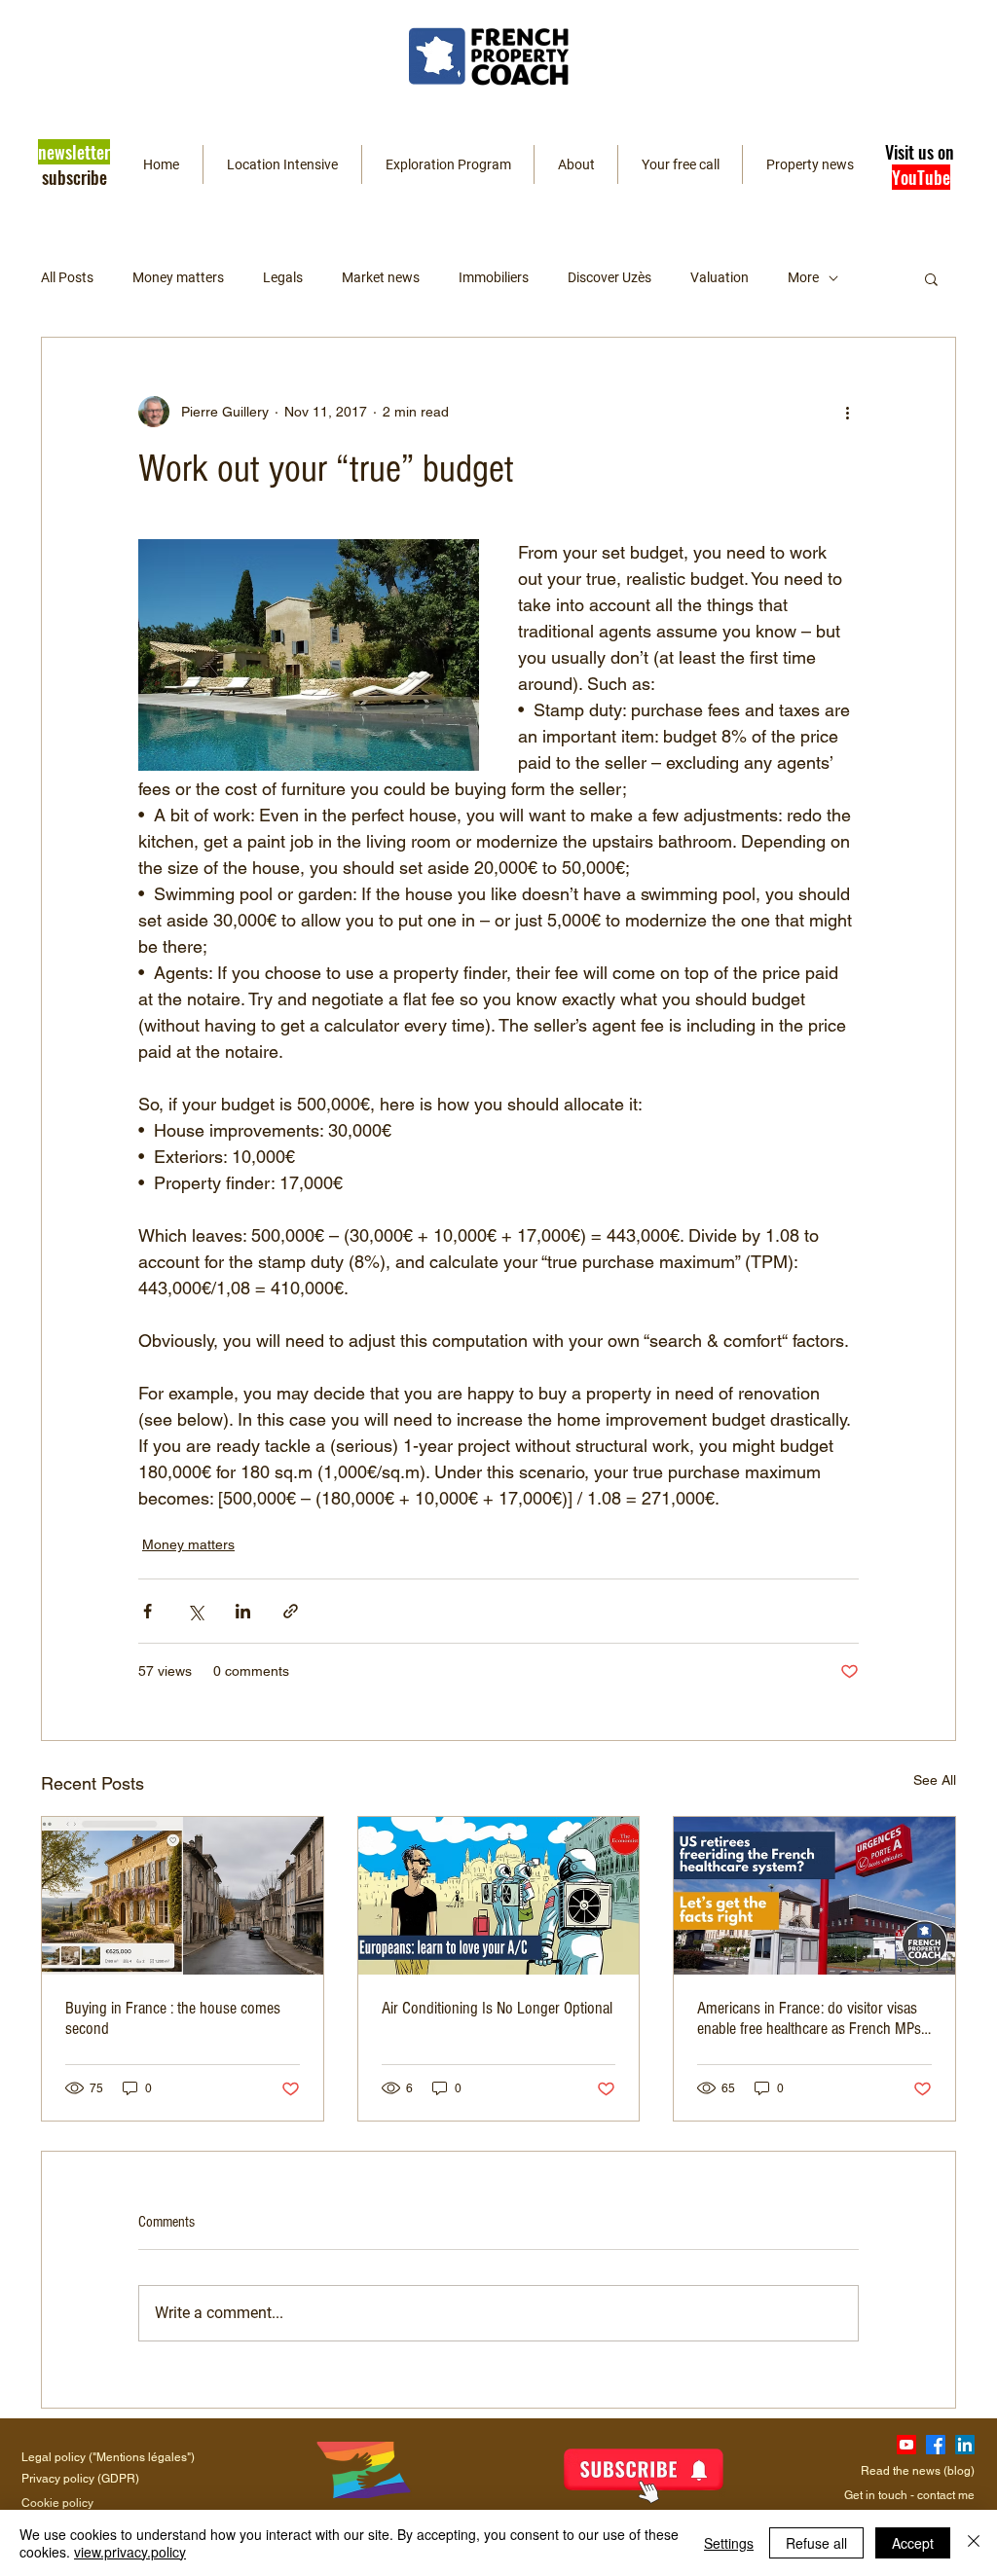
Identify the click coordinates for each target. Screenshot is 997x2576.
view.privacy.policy (130, 2552)
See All (935, 1780)
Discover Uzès (609, 277)
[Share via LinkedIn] (243, 1611)
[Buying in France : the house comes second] (183, 1896)
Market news (381, 277)
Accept (913, 2543)
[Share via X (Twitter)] (195, 1611)
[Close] (974, 2543)
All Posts (67, 277)
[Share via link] (291, 1611)
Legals (283, 277)
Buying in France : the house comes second (173, 2018)
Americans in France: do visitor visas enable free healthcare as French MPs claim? (809, 2018)
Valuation (720, 277)
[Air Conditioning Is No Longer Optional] (499, 1896)
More (803, 277)
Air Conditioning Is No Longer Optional (497, 2008)
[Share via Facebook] (148, 1611)
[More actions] (847, 412)
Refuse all (816, 2543)
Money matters (178, 277)
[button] (74, 163)
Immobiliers (494, 277)
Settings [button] (729, 2543)
